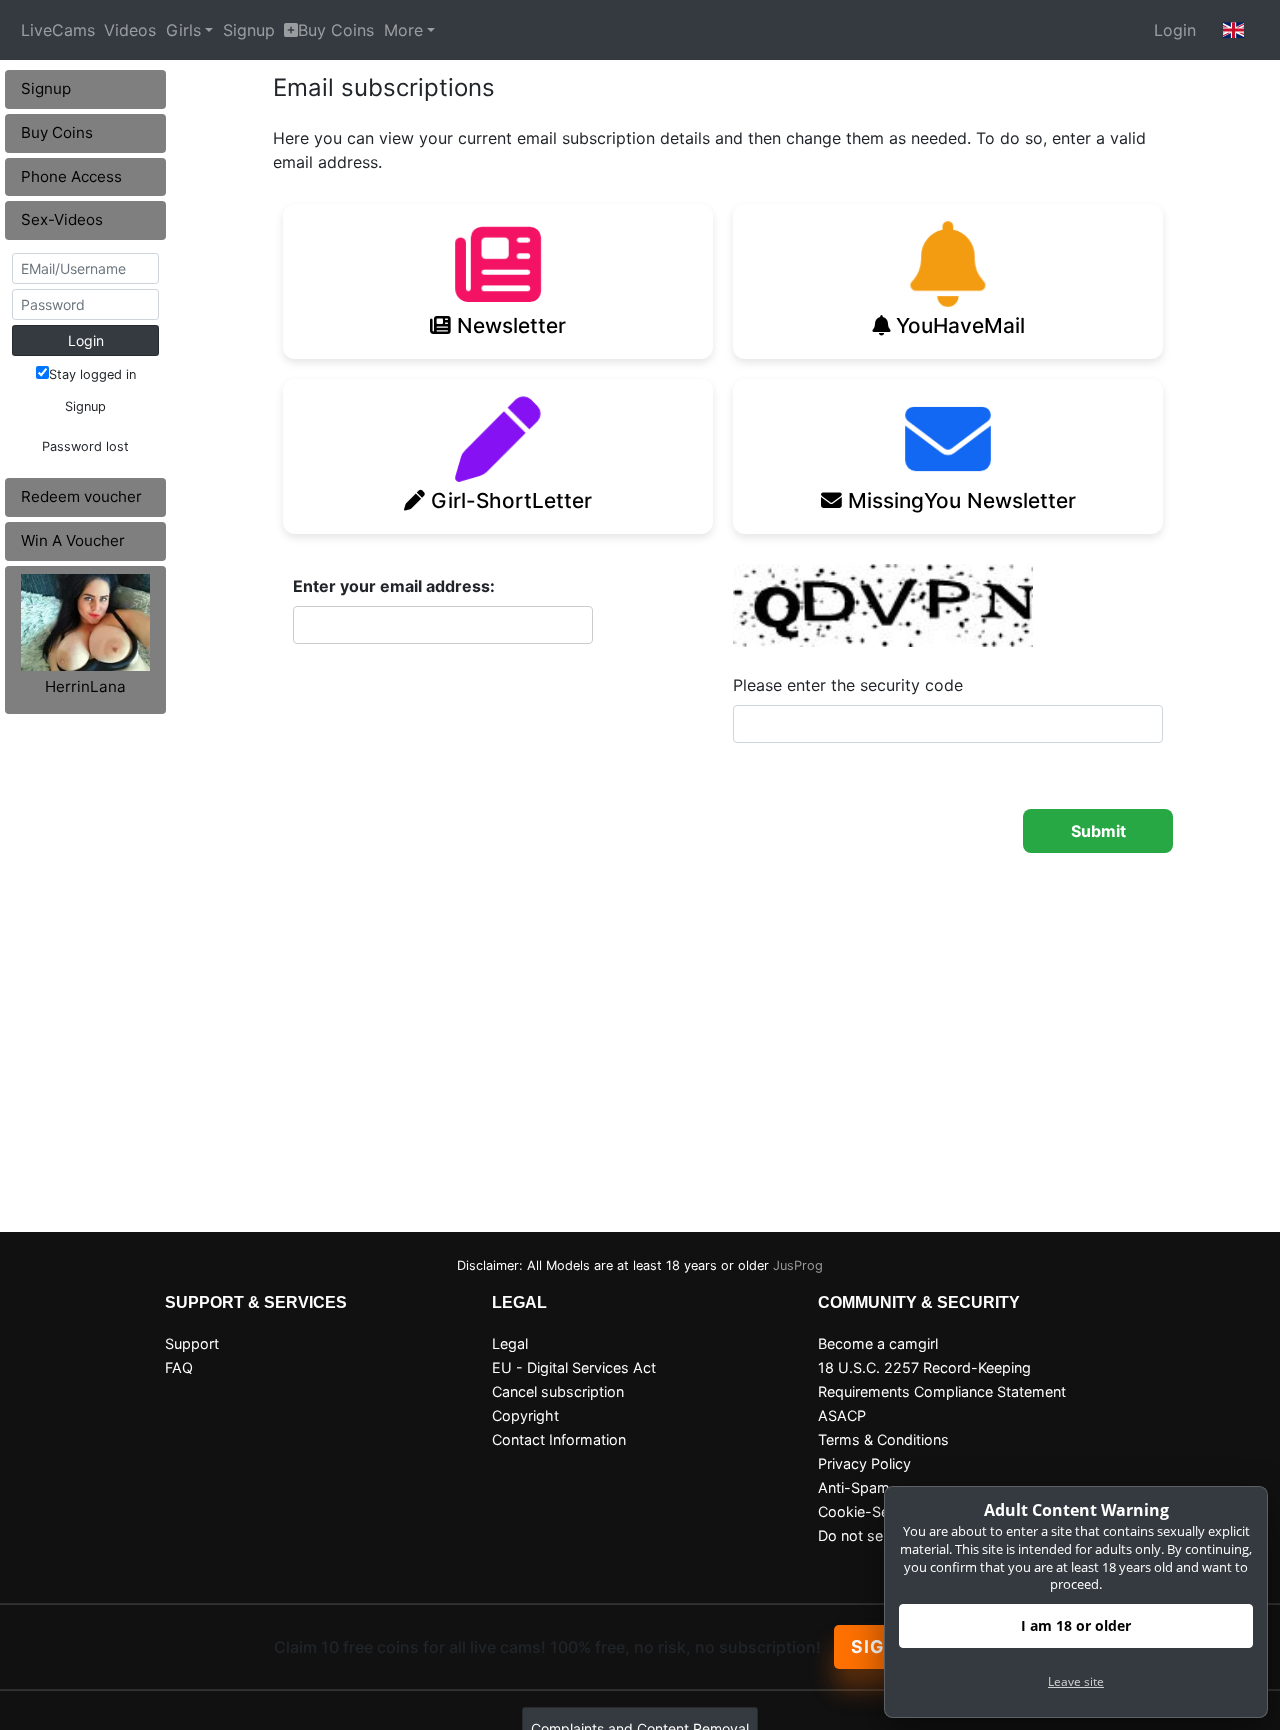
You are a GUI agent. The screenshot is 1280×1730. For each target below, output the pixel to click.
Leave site (1076, 1681)
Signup (249, 30)
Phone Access (71, 176)
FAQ (179, 1367)
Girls (183, 30)
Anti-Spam (854, 1487)
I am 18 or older (1076, 1625)
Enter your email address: (394, 586)
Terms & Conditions (883, 1439)
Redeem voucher (81, 496)
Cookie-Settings (872, 1511)
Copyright (525, 1415)
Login (1175, 30)
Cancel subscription (558, 1391)
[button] (1234, 30)
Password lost (85, 446)
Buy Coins (336, 30)
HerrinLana (85, 686)
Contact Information (559, 1439)
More (403, 30)
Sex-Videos (62, 219)
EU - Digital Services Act (574, 1367)
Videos (130, 30)
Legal (510, 1343)
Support (192, 1343)
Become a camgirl (878, 1343)
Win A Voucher (73, 540)
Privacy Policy (864, 1463)
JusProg (798, 1265)
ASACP (842, 1415)
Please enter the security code (848, 685)
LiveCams (58, 30)
